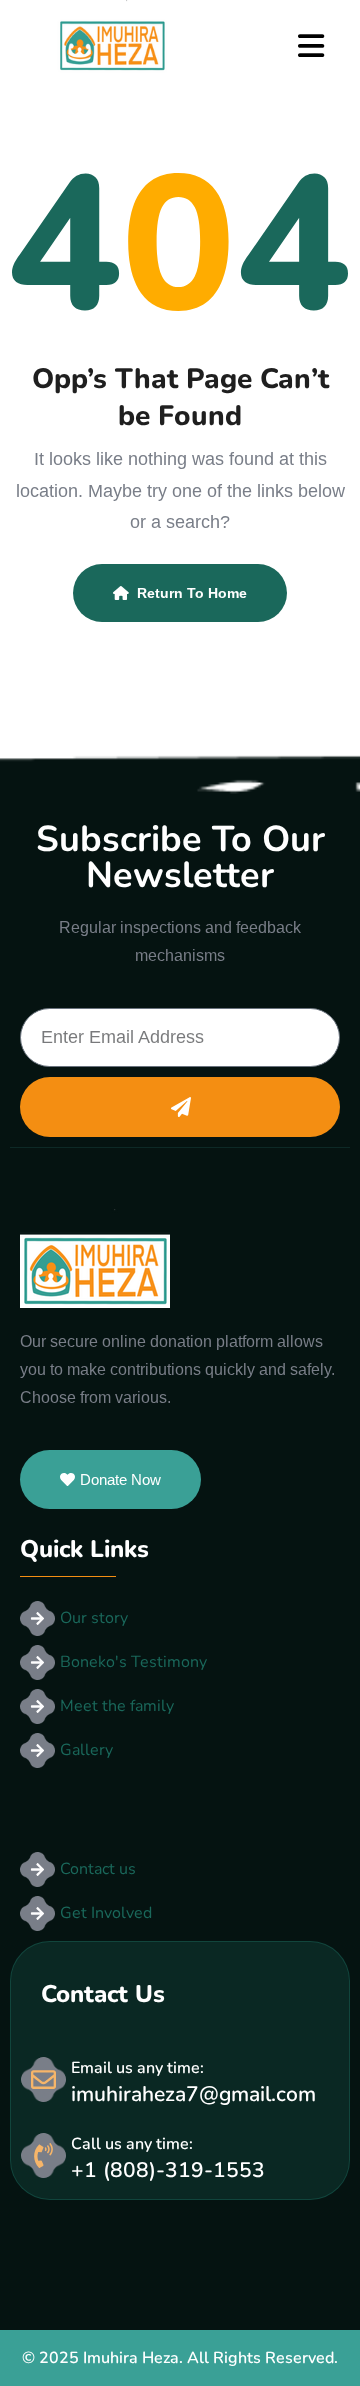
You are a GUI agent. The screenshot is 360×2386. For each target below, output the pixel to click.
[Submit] (180, 1107)
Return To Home (192, 593)
